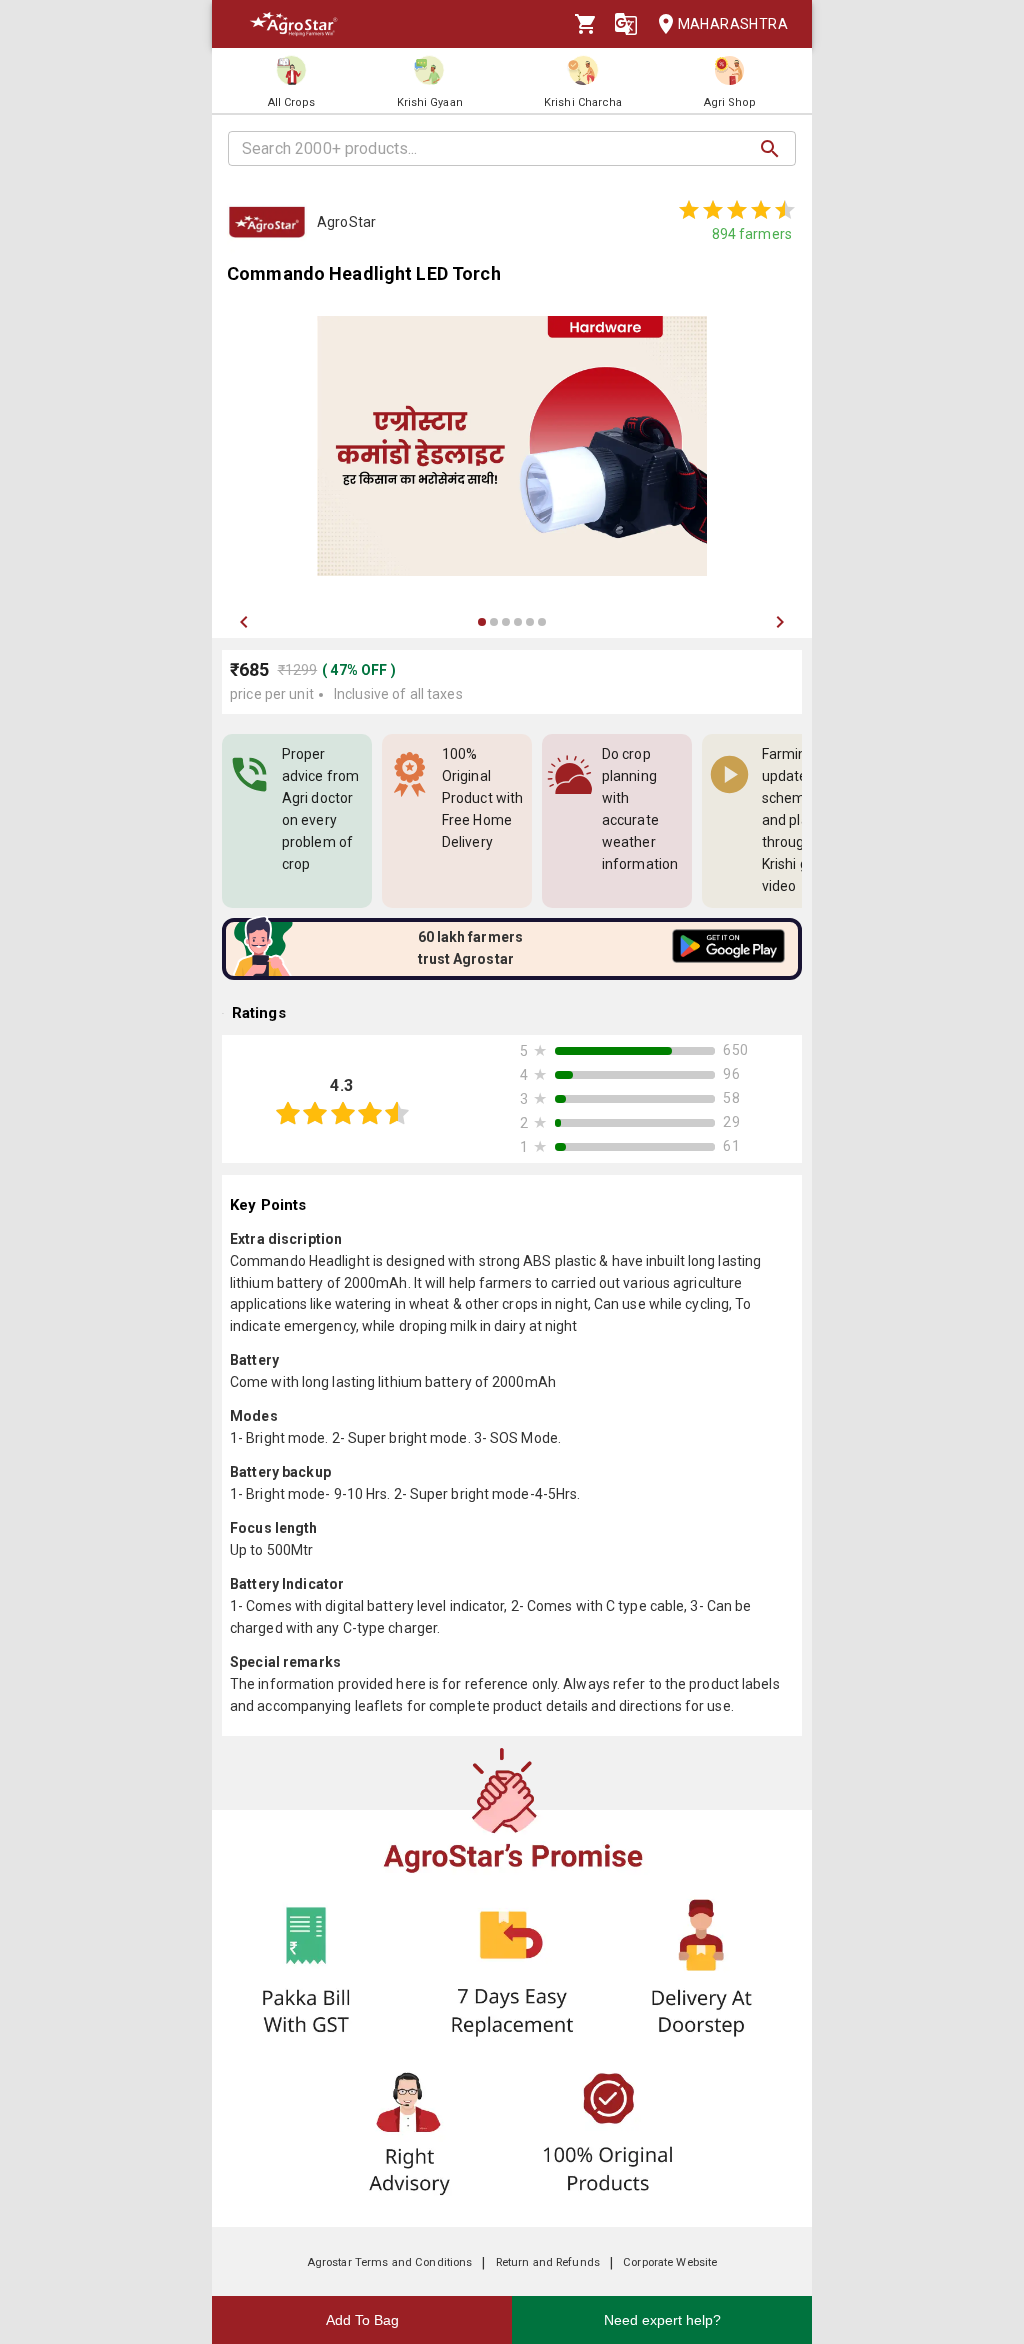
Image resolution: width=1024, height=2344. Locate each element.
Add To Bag (362, 2320)
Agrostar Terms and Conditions (390, 2262)
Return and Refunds (548, 2262)
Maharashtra (733, 24)
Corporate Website (670, 2262)
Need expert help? (662, 2320)
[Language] (626, 24)
